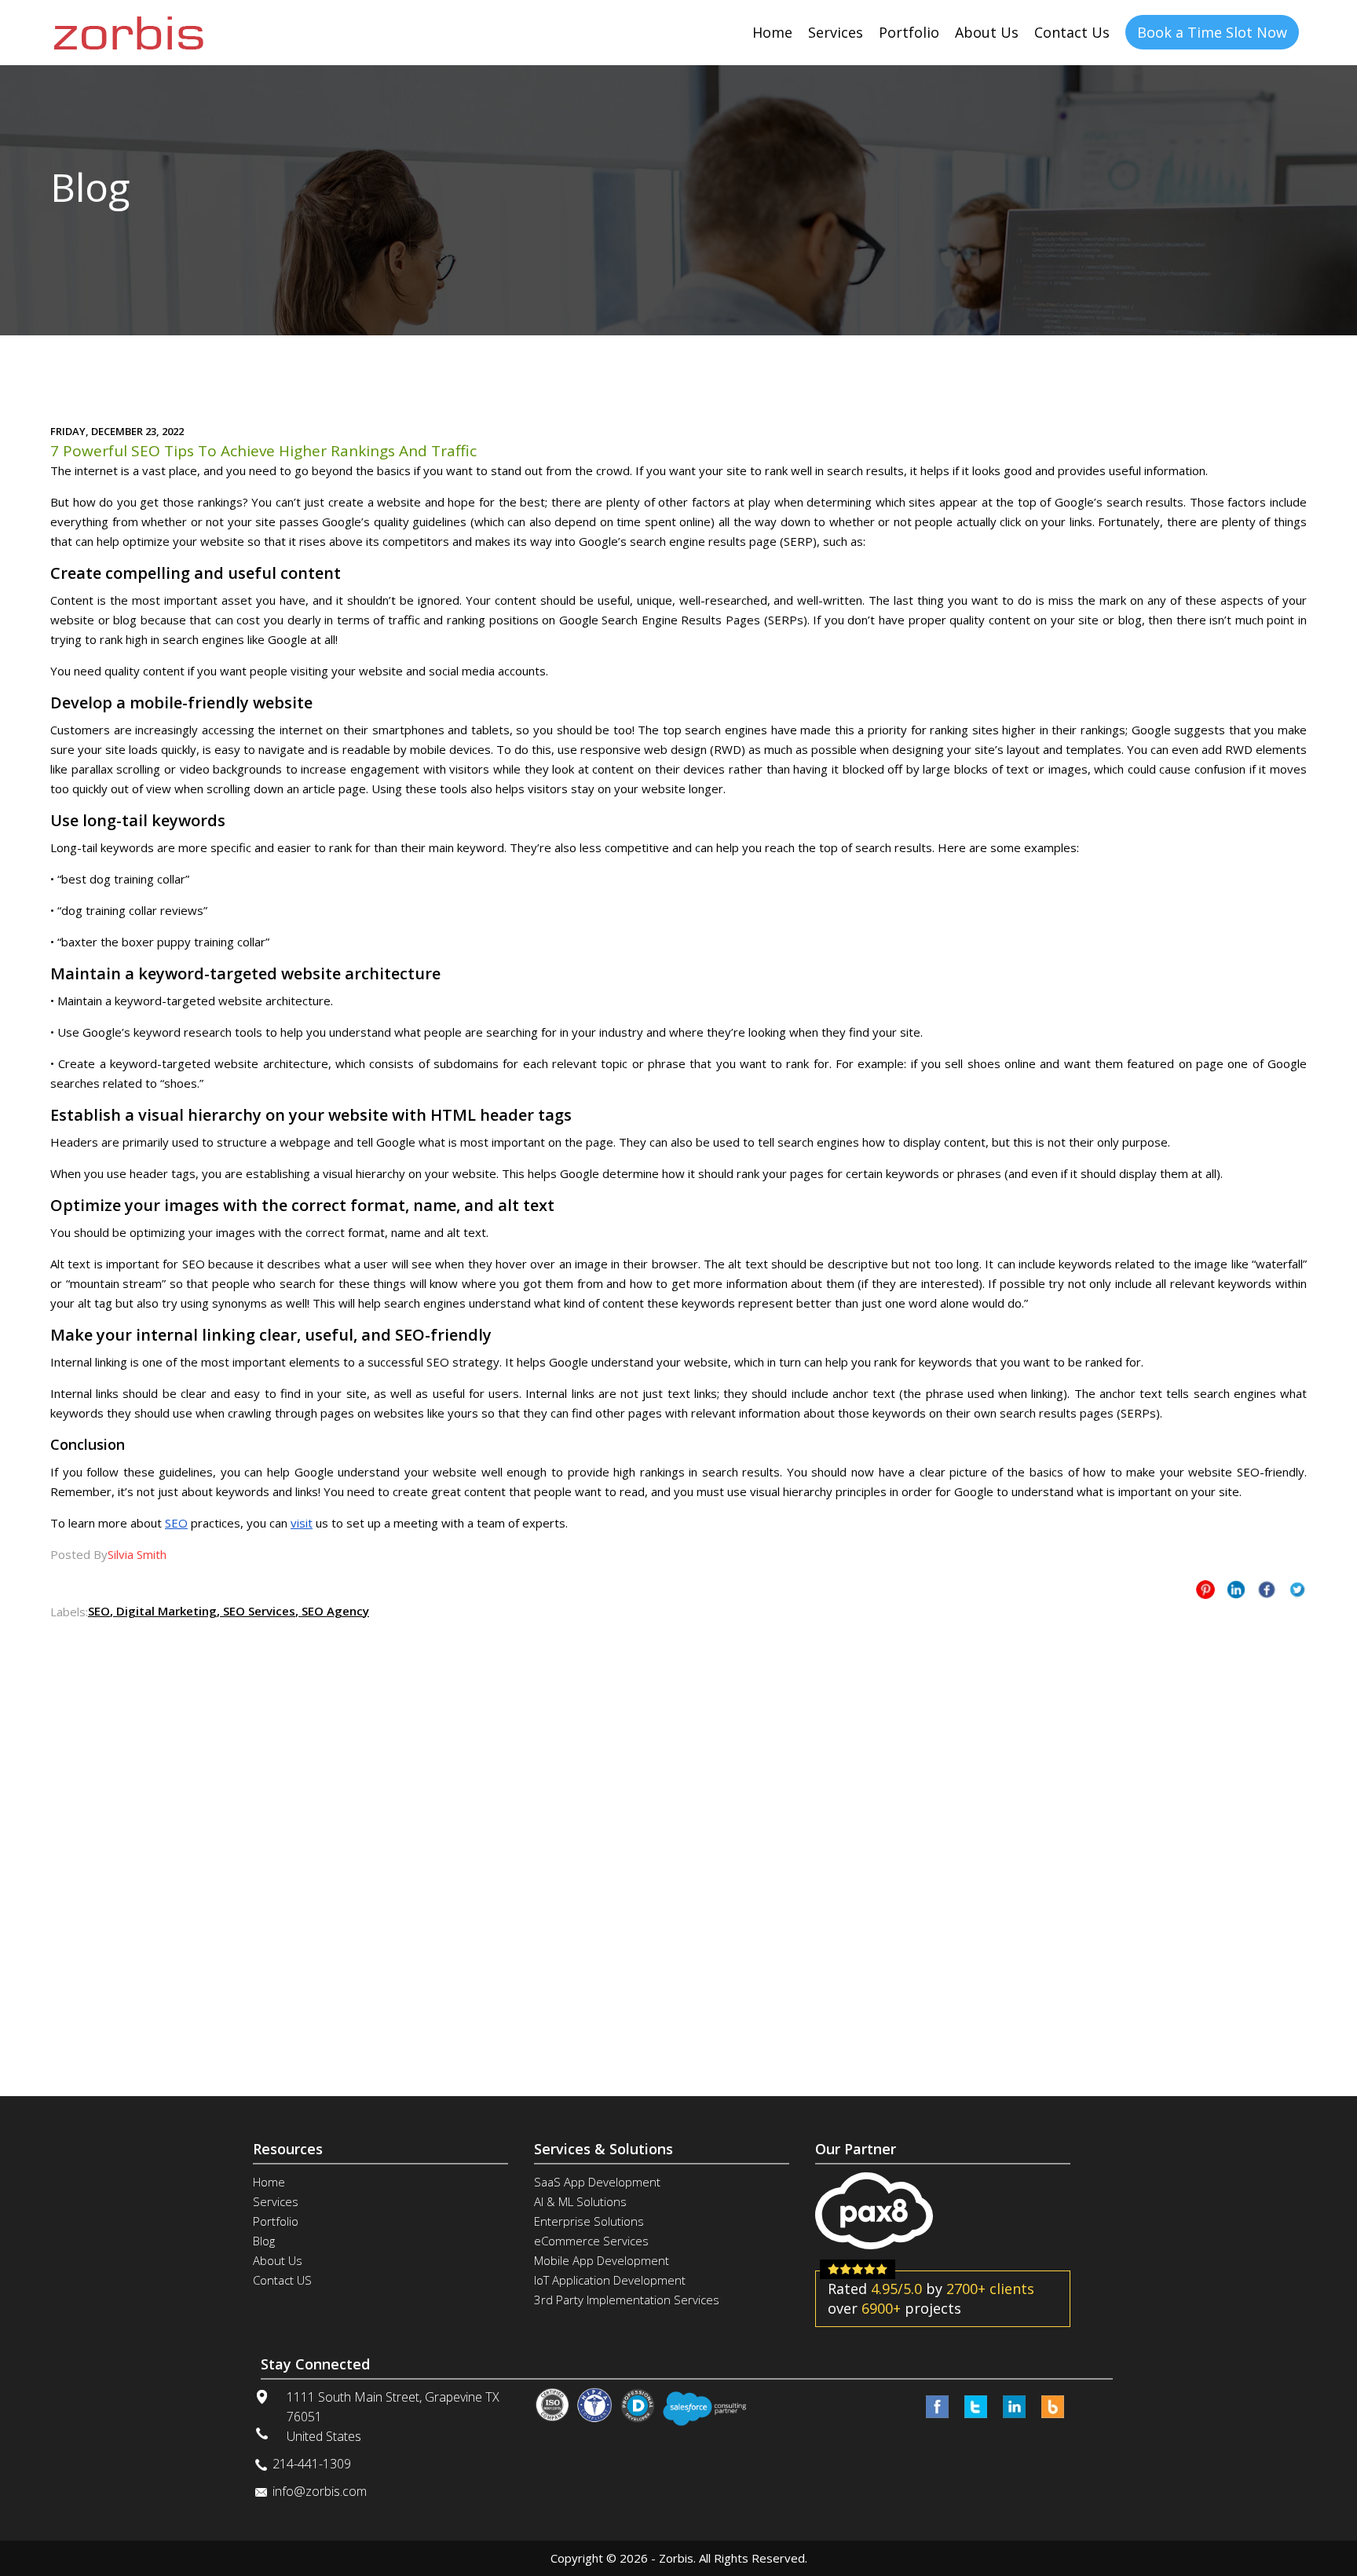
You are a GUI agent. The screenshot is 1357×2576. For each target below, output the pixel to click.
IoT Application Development (610, 2280)
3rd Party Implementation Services (627, 2300)
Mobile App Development (602, 2260)
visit (302, 1523)
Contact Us (1072, 32)
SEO (176, 1523)
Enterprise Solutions (589, 2221)
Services (836, 32)
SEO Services (258, 1611)
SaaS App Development (597, 2182)
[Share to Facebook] (1267, 1590)
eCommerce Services (591, 2241)
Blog (264, 2241)
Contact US (282, 2280)
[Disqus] (678, 1819)
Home (772, 32)
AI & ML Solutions (580, 2201)
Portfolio (909, 32)
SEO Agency (334, 1611)
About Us (987, 32)
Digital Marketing (165, 1611)
